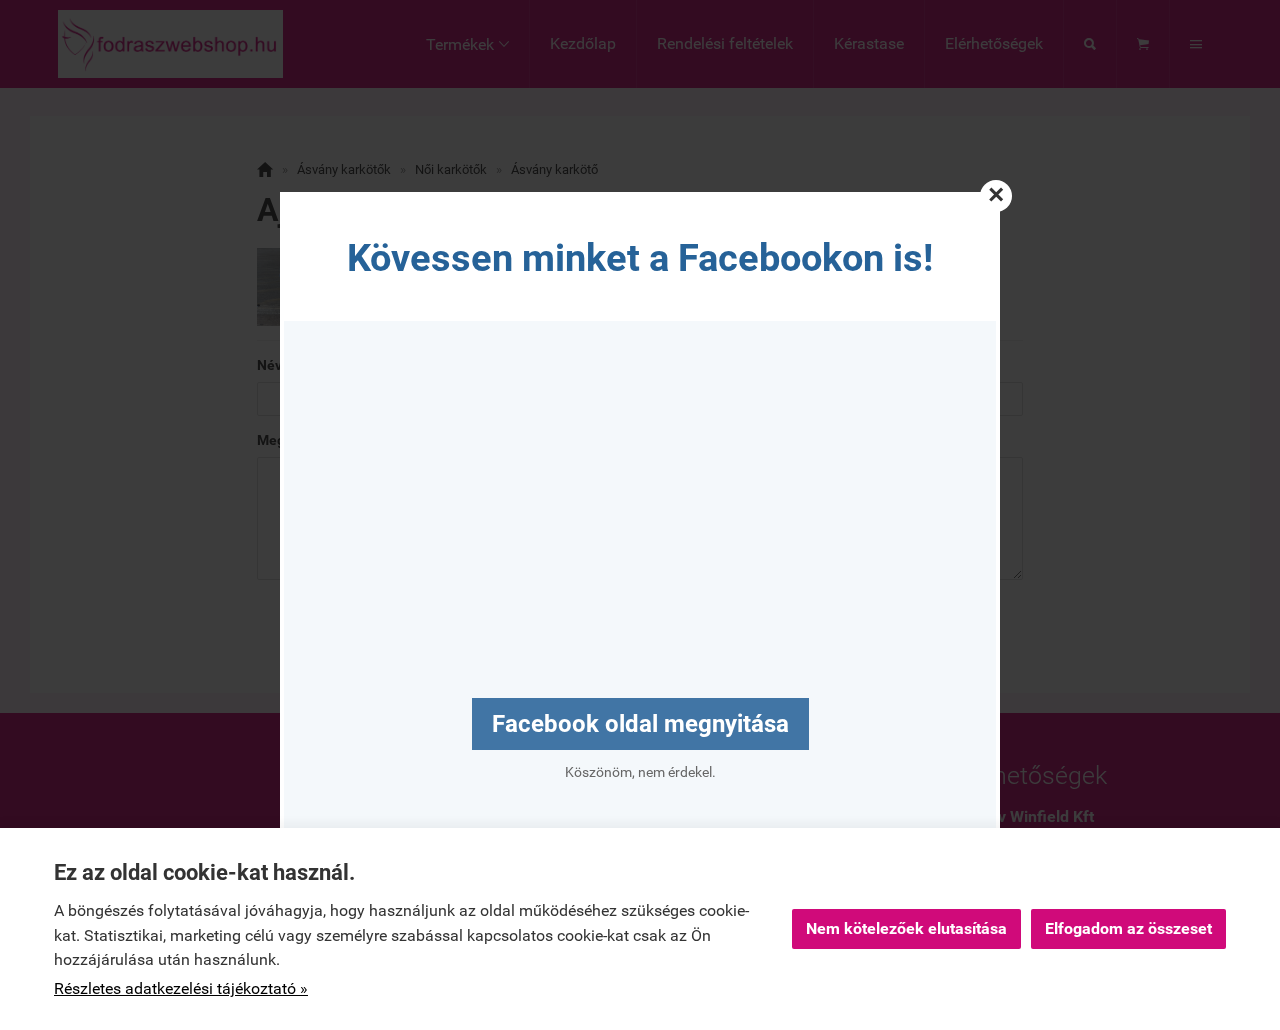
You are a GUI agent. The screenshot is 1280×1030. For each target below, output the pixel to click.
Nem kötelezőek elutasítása (906, 928)
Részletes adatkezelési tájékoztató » (181, 988)
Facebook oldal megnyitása (640, 724)
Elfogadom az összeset (1128, 928)
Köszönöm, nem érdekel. (640, 772)
